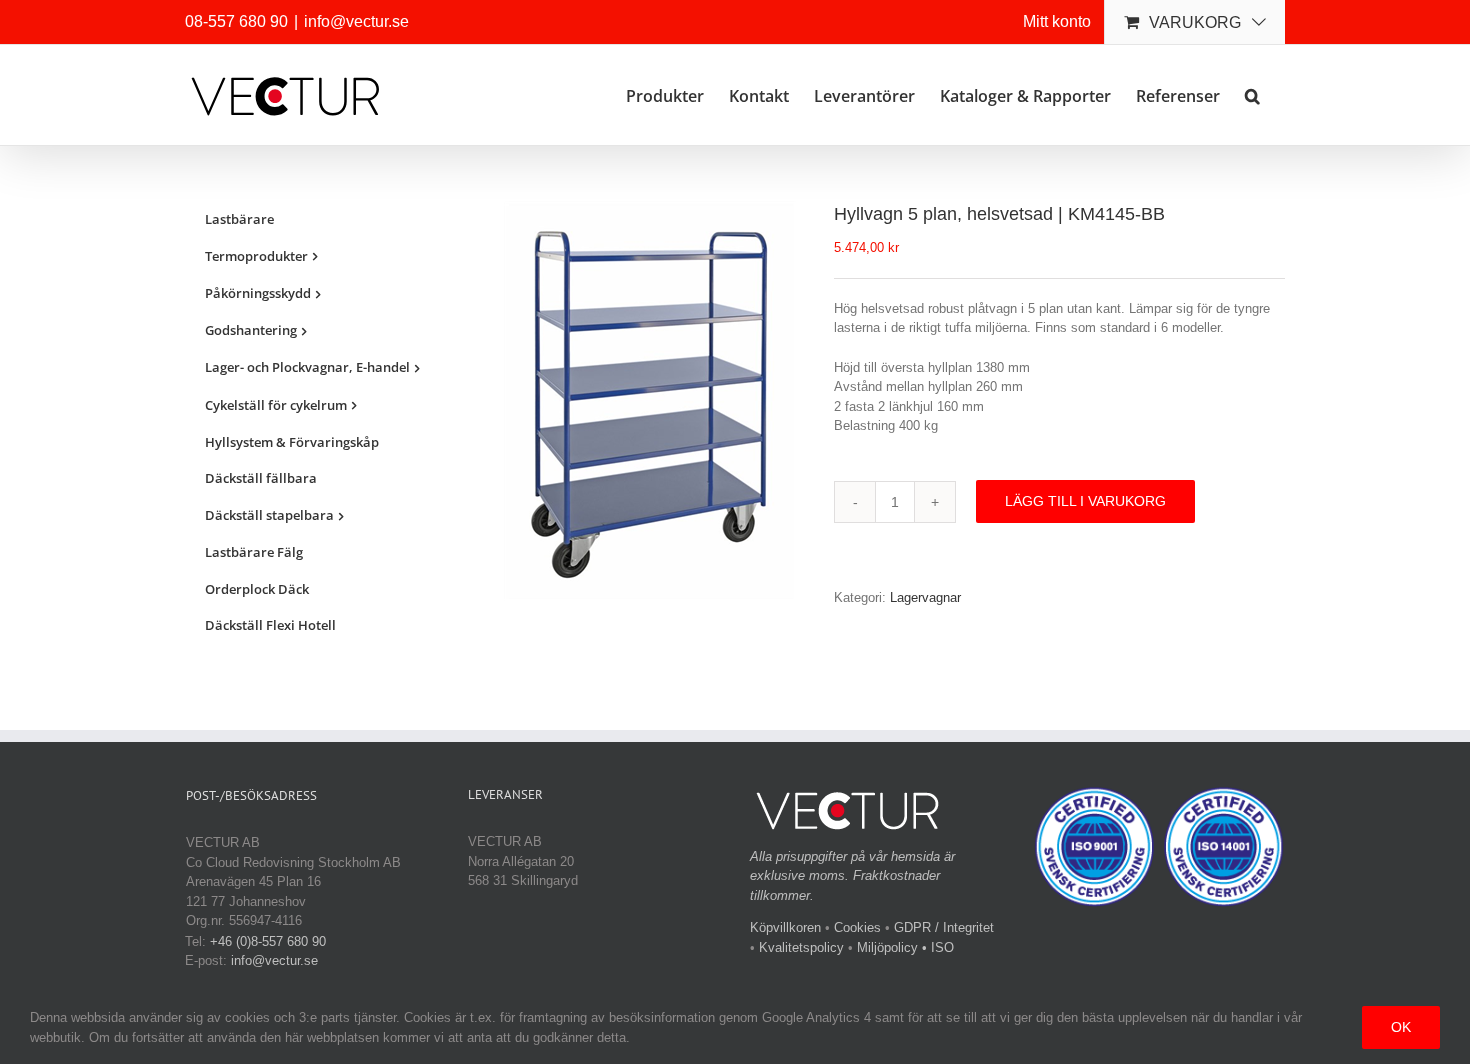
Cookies (857, 927)
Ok (1401, 1027)
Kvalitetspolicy (801, 947)
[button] (1252, 94)
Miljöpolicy (887, 947)
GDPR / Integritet (944, 927)
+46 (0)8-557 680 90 (268, 941)
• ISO (938, 947)
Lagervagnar (925, 597)
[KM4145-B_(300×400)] (654, 401)
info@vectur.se (356, 21)
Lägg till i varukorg (1085, 501)
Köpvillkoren (785, 927)
